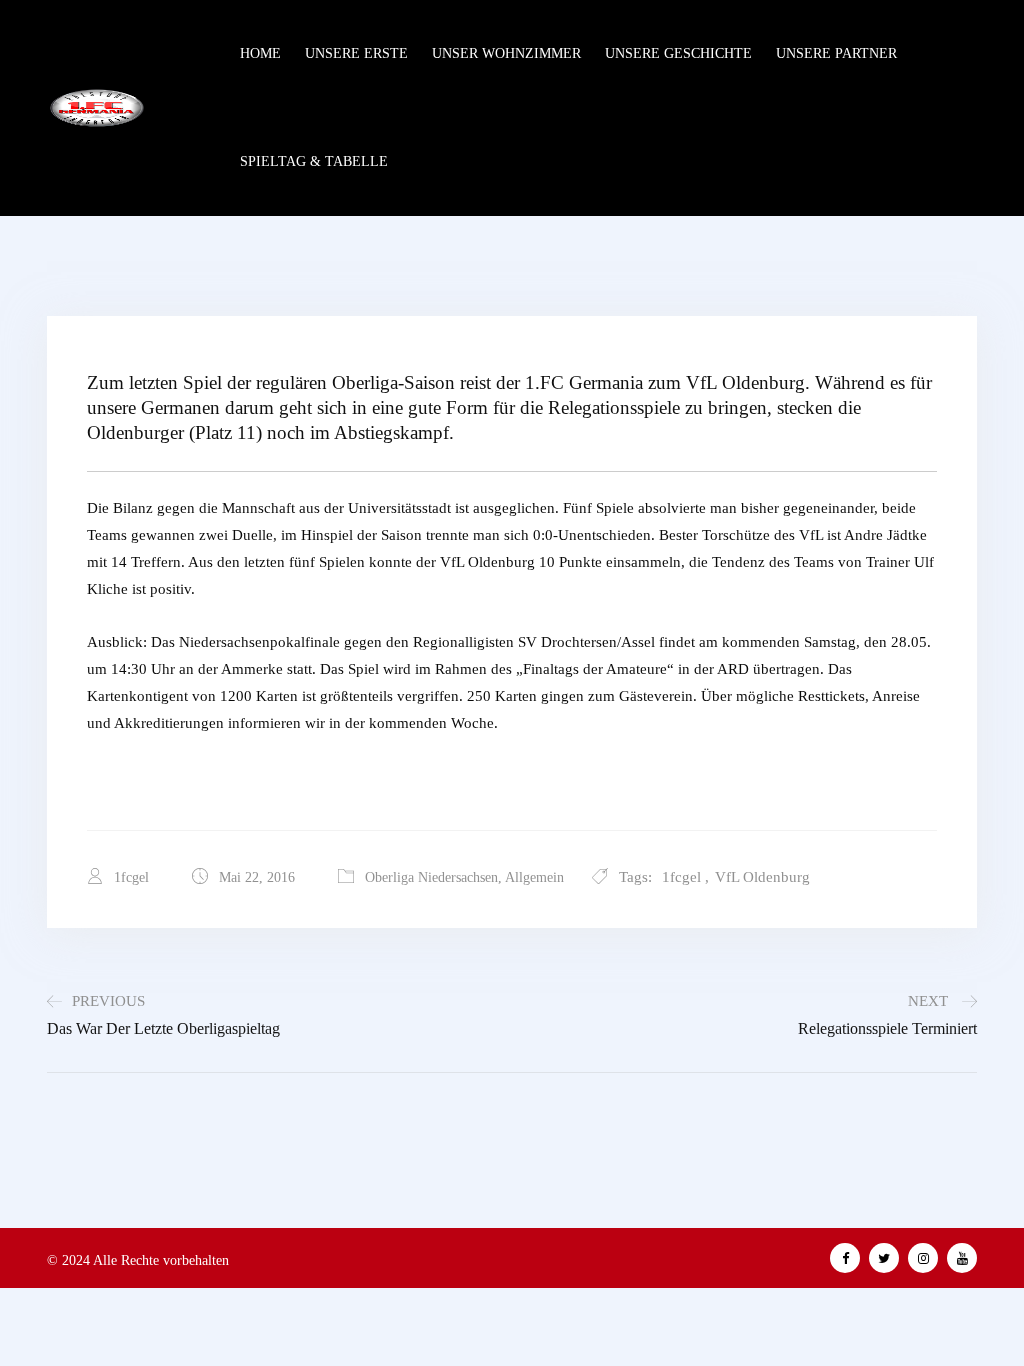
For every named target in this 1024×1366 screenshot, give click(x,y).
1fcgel (681, 877)
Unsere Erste (356, 53)
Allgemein (534, 877)
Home (260, 53)
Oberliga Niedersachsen (431, 877)
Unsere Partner (836, 53)
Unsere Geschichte (678, 53)
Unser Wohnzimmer (506, 53)
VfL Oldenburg (762, 877)
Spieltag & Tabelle (314, 161)
